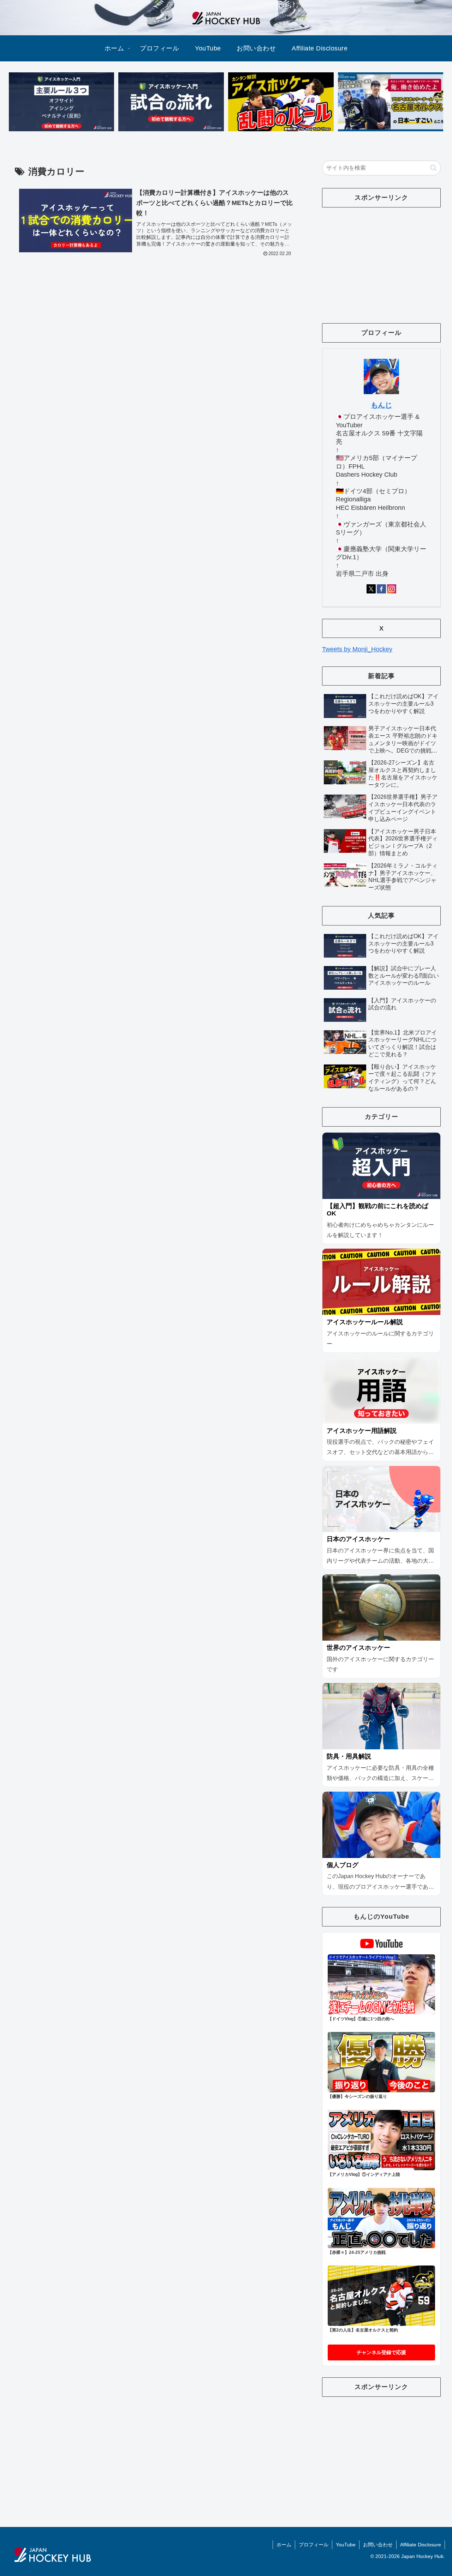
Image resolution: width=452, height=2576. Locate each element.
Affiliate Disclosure (421, 2545)
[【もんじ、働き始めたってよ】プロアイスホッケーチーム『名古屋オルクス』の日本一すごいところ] (391, 102)
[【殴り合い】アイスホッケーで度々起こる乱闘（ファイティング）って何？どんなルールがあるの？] (281, 102)
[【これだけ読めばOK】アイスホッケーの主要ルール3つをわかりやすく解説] (61, 102)
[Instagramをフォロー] (392, 589)
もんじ (381, 405)
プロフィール (314, 2545)
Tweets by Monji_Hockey (357, 649)
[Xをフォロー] (371, 589)
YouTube (346, 2545)
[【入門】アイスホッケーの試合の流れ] (171, 102)
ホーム (284, 2545)
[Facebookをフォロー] (381, 589)
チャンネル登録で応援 (381, 2352)
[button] (433, 168)
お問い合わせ (378, 2545)
